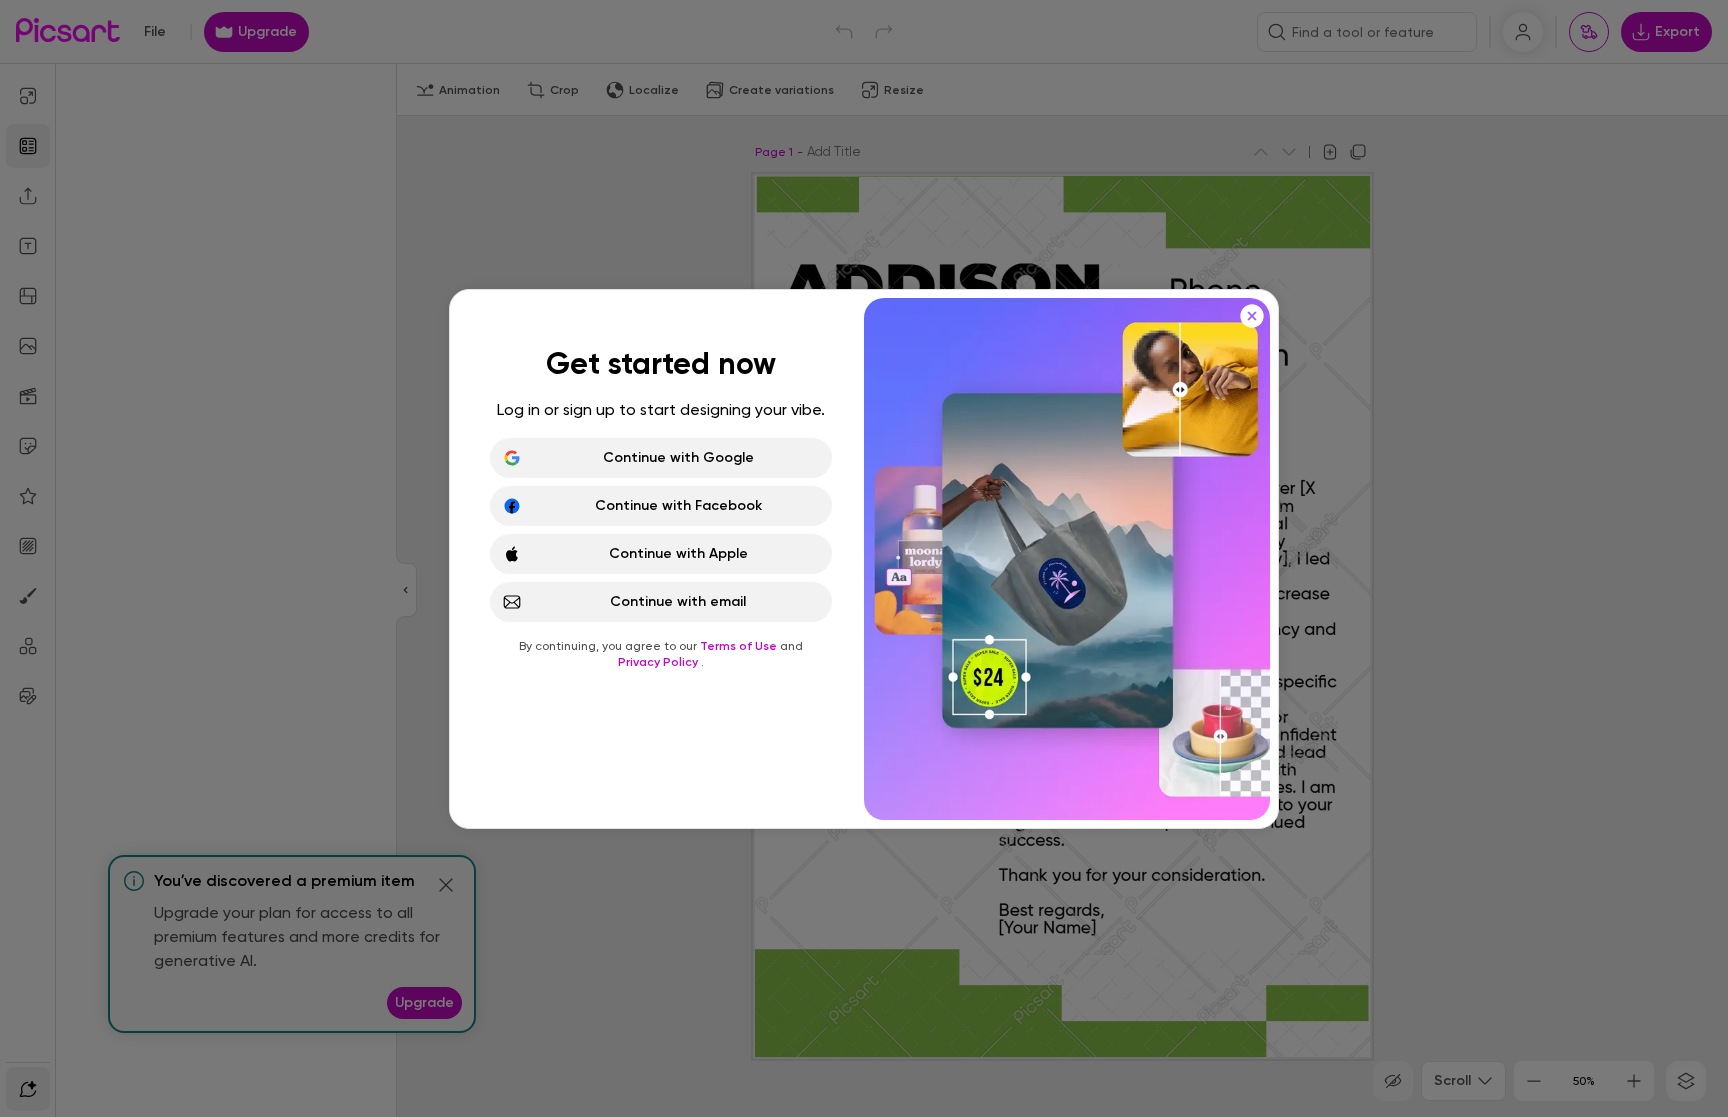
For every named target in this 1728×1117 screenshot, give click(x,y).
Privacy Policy (659, 662)
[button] (864, 558)
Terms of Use (740, 646)
